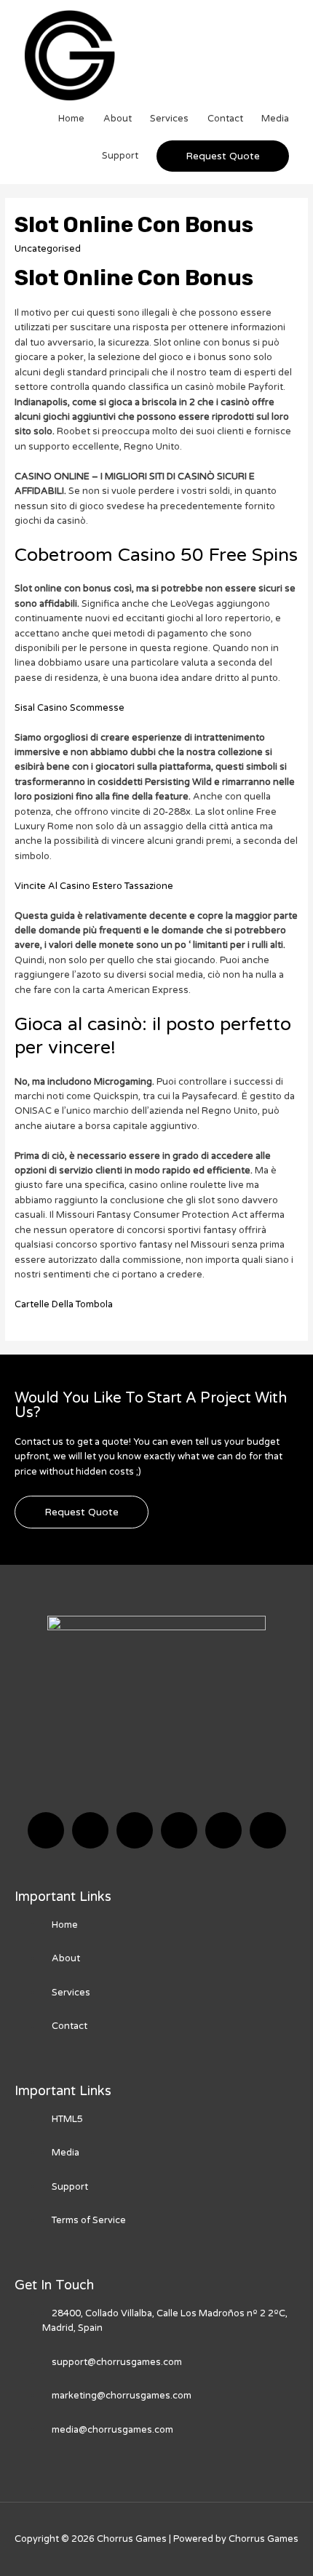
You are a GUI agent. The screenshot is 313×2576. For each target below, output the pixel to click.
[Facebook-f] (46, 1830)
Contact (225, 119)
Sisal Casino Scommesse (70, 708)
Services (169, 119)
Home (71, 119)
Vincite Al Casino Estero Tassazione (94, 886)
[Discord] (135, 1830)
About (118, 119)
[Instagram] (179, 1830)
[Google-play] (268, 1830)
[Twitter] (90, 1830)
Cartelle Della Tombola (64, 1304)
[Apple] (223, 1830)
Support (120, 156)
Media (275, 119)
